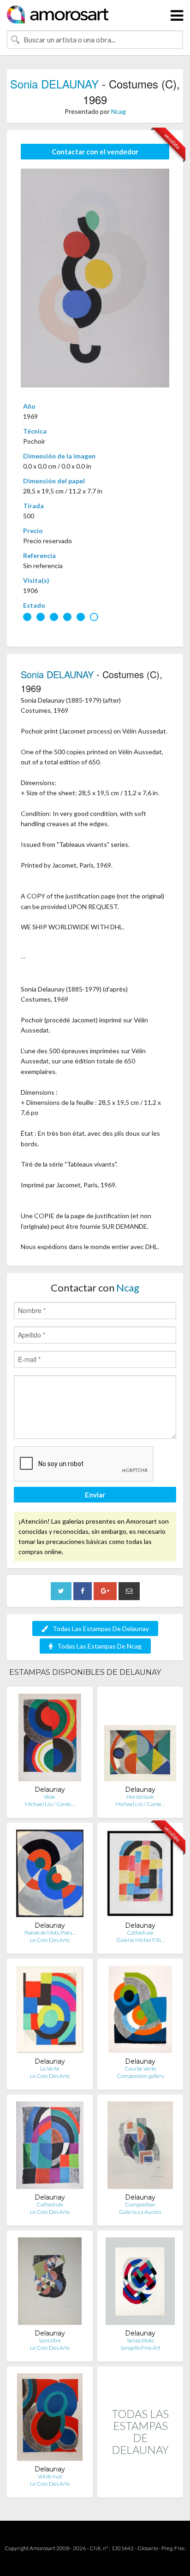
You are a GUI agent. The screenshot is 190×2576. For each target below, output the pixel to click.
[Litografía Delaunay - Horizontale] (140, 1740)
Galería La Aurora (140, 2212)
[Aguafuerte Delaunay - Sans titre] (50, 2283)
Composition (140, 2204)
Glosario (148, 2548)
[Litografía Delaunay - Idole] (50, 1740)
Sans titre (50, 2340)
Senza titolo (140, 2340)
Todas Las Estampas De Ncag (99, 1646)
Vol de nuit (50, 2476)
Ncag (119, 111)
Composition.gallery (140, 2076)
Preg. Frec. (174, 2548)
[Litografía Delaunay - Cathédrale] (50, 2147)
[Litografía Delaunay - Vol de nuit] (50, 2419)
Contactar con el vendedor (95, 152)
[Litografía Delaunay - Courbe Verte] (140, 2011)
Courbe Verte (140, 2068)
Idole (50, 1797)
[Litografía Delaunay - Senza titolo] (140, 2283)
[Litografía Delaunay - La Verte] (50, 2011)
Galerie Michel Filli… (140, 1940)
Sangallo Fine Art (140, 2348)
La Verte (50, 2068)
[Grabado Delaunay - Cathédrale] (140, 1875)
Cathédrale (140, 1933)
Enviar (95, 1495)
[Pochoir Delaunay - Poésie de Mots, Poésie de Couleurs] (50, 1875)
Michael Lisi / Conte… (50, 1804)
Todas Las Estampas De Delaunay (101, 1628)
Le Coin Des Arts (50, 1940)
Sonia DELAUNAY (54, 84)
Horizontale (140, 1797)
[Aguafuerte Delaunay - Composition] (140, 2147)
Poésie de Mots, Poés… (50, 1933)
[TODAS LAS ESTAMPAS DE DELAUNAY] (140, 2488)
